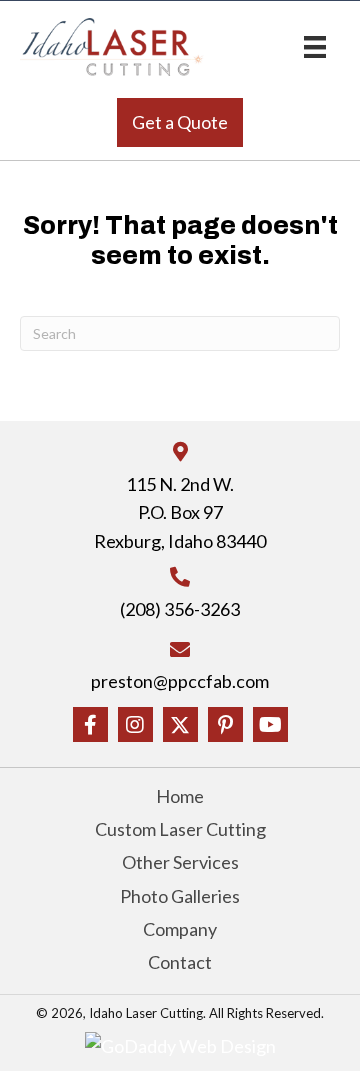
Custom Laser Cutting (180, 829)
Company (180, 929)
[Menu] (315, 46)
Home (180, 796)
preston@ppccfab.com (180, 681)
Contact (180, 962)
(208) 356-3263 (180, 609)
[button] (180, 122)
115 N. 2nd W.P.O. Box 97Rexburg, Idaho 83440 (180, 513)
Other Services (180, 862)
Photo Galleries (180, 896)
